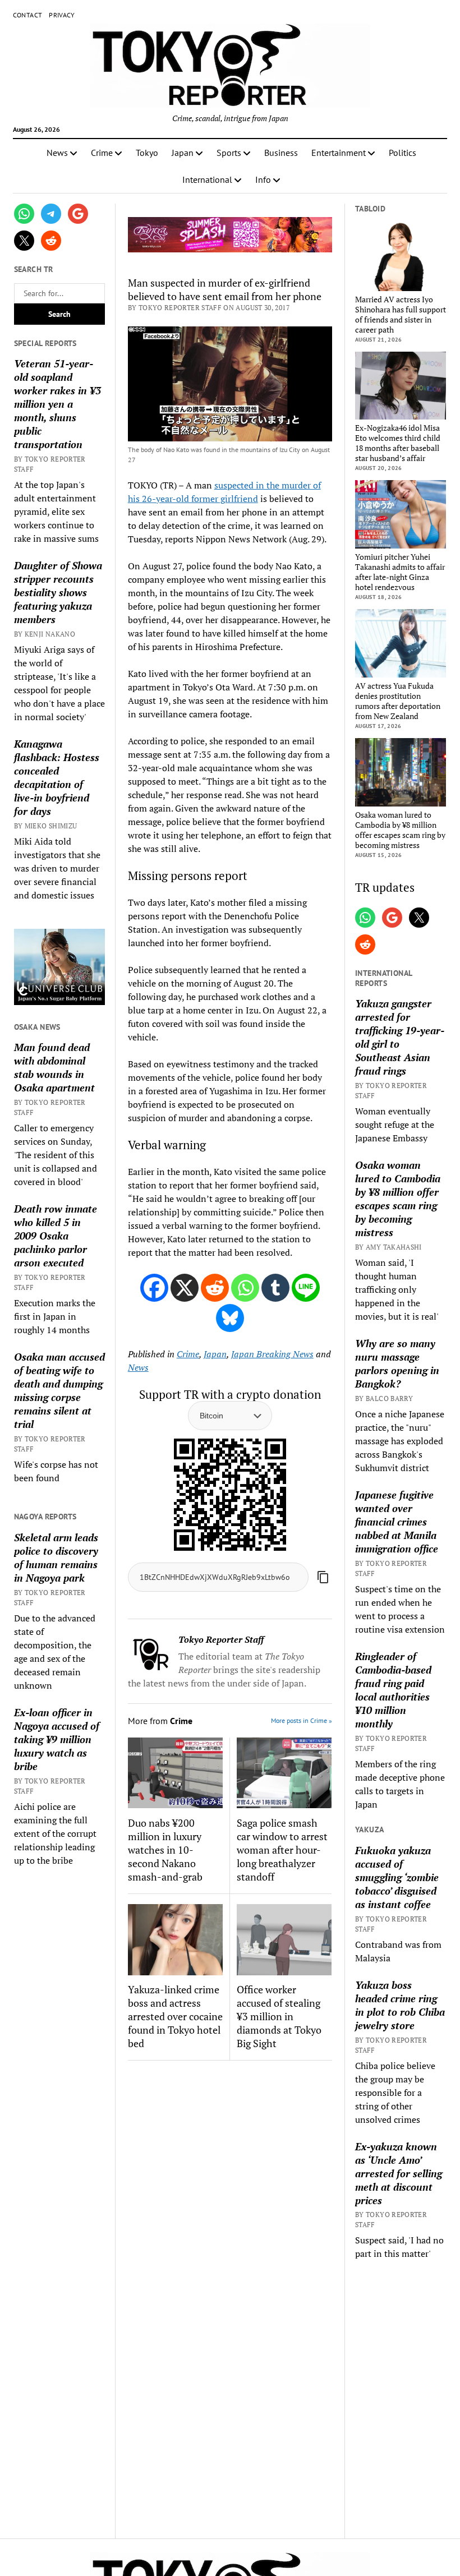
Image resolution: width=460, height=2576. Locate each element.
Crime (102, 153)
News (57, 153)
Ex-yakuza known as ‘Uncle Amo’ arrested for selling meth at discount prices (399, 2173)
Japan (183, 153)
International (207, 179)
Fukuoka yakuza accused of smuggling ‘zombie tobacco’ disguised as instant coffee (397, 1877)
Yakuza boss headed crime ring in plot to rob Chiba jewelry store (400, 2005)
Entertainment (339, 153)
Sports (229, 153)
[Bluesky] (230, 1318)
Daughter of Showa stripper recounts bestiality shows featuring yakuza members (58, 592)
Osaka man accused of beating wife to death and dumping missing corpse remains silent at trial (59, 1390)
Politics (403, 153)
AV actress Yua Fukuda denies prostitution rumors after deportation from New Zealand (398, 701)
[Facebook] (154, 1288)
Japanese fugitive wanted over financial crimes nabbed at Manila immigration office (397, 1522)
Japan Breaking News (272, 1354)
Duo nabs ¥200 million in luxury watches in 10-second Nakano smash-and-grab (165, 1850)
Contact (28, 15)
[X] (185, 1288)
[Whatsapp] (245, 1288)
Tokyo (147, 153)
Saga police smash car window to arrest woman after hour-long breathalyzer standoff (282, 1850)
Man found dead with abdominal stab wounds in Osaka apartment (54, 1067)
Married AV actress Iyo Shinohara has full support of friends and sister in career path (401, 315)
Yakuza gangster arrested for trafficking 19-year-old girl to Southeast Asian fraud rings (400, 1037)
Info (263, 179)
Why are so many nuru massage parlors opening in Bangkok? (397, 1363)
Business (281, 153)
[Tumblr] (275, 1288)
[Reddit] (215, 1288)
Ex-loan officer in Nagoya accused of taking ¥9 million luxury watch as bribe (57, 1739)
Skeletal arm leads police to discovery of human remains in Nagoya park (56, 1557)
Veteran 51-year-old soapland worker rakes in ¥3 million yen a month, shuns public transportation (58, 404)
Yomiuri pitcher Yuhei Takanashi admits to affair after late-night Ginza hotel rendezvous (400, 572)
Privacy (62, 15)
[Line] (306, 1288)
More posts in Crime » (302, 1720)
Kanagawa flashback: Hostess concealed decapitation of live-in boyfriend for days (57, 777)
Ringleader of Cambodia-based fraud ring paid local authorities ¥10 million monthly (393, 1690)
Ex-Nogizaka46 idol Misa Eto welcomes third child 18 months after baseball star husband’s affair (398, 443)
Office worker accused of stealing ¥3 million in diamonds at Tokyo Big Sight (279, 2016)
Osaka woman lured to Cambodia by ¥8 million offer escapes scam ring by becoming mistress (400, 830)
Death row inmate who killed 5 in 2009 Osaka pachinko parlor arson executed (56, 1236)
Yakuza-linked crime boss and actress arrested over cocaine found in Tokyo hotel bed (175, 2016)
